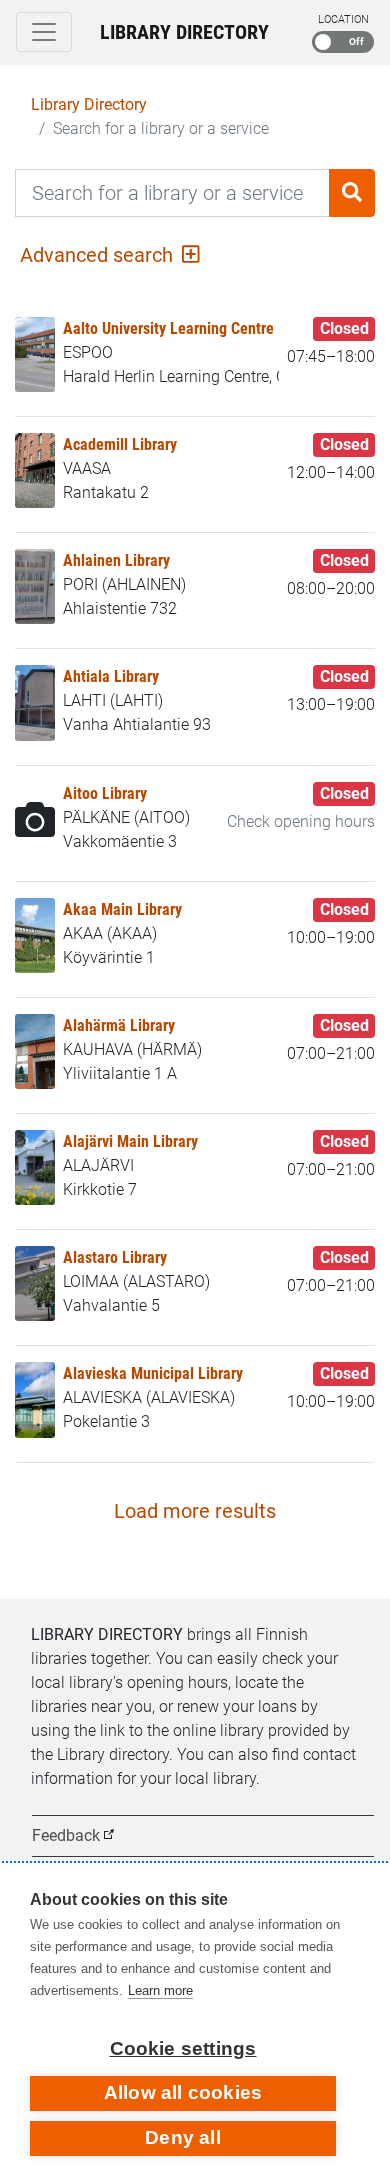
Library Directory (184, 32)
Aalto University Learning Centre (168, 328)
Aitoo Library (105, 793)
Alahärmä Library (119, 1025)
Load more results (195, 1511)
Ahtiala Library (111, 676)
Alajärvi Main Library (130, 1141)
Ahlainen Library (116, 560)
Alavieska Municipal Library (153, 1373)
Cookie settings (183, 2048)
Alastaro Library (115, 1257)
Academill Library (120, 444)
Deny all (183, 2137)
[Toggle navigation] (44, 32)
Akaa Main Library (122, 909)
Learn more (160, 1990)
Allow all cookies (183, 2092)
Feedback (66, 1835)
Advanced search (99, 255)
